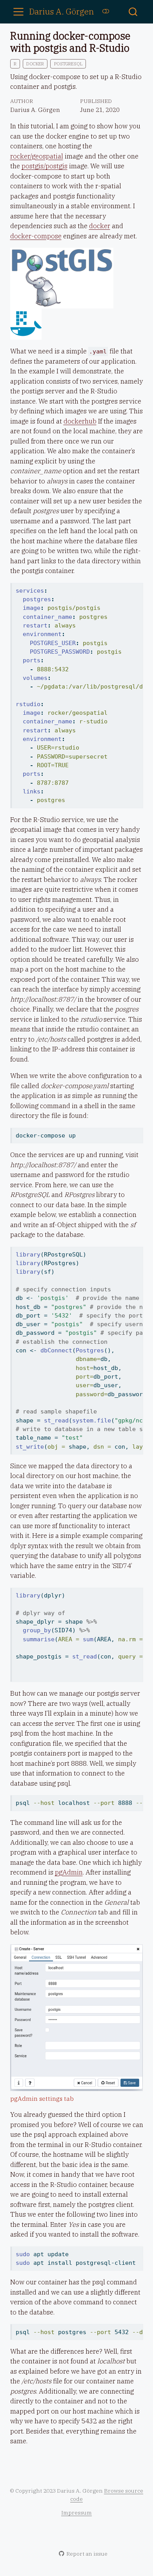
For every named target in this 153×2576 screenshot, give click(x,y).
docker (35, 64)
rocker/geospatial (37, 156)
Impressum (76, 2513)
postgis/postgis (45, 166)
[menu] (18, 12)
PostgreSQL (68, 64)
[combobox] (133, 12)
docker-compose (36, 236)
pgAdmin (69, 1872)
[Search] (133, 12)
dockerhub (80, 421)
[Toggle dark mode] (106, 11)
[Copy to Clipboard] (139, 585)
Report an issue (87, 2554)
